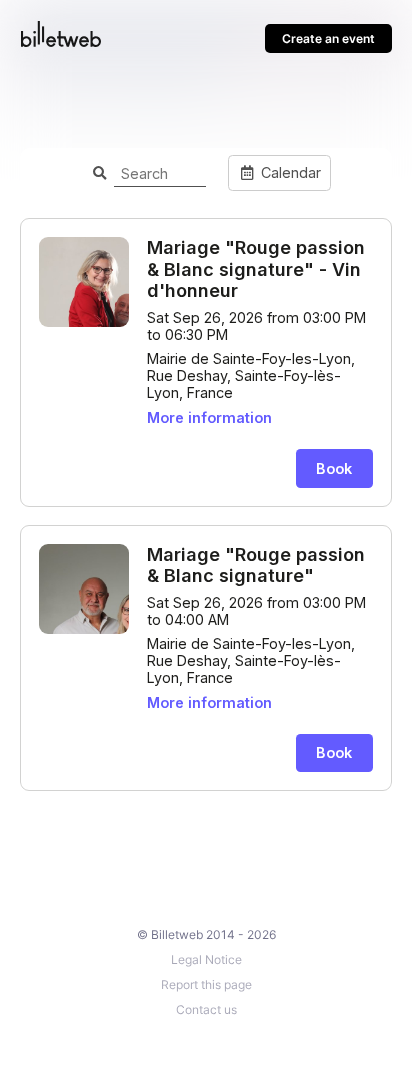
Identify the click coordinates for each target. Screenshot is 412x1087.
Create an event (328, 38)
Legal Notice (206, 959)
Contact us (206, 1009)
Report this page (206, 984)
